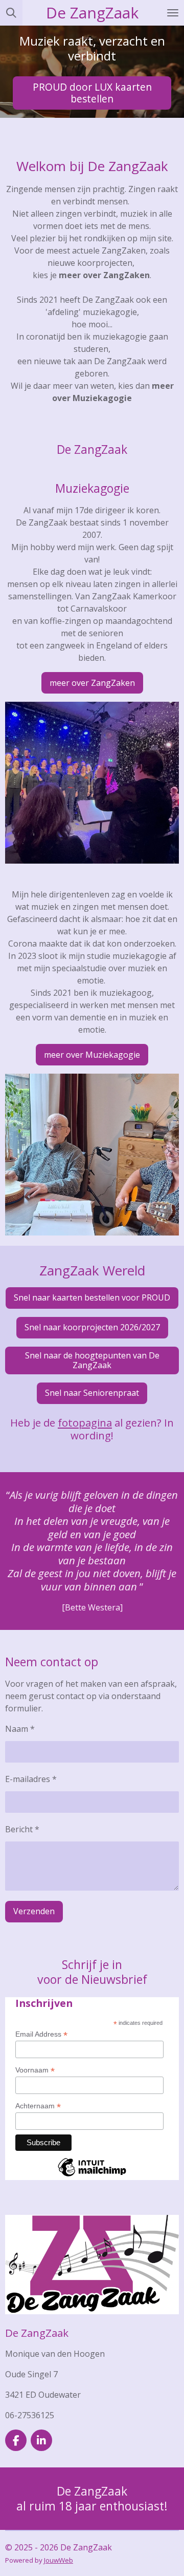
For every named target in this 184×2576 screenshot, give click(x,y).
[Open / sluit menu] (173, 13)
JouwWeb (59, 2560)
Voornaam (35, 2070)
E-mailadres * (31, 1779)
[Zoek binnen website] (11, 13)
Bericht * (22, 1829)
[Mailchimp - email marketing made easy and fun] (92, 2176)
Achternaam (38, 2106)
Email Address (41, 2034)
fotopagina (85, 1422)
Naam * (20, 1729)
